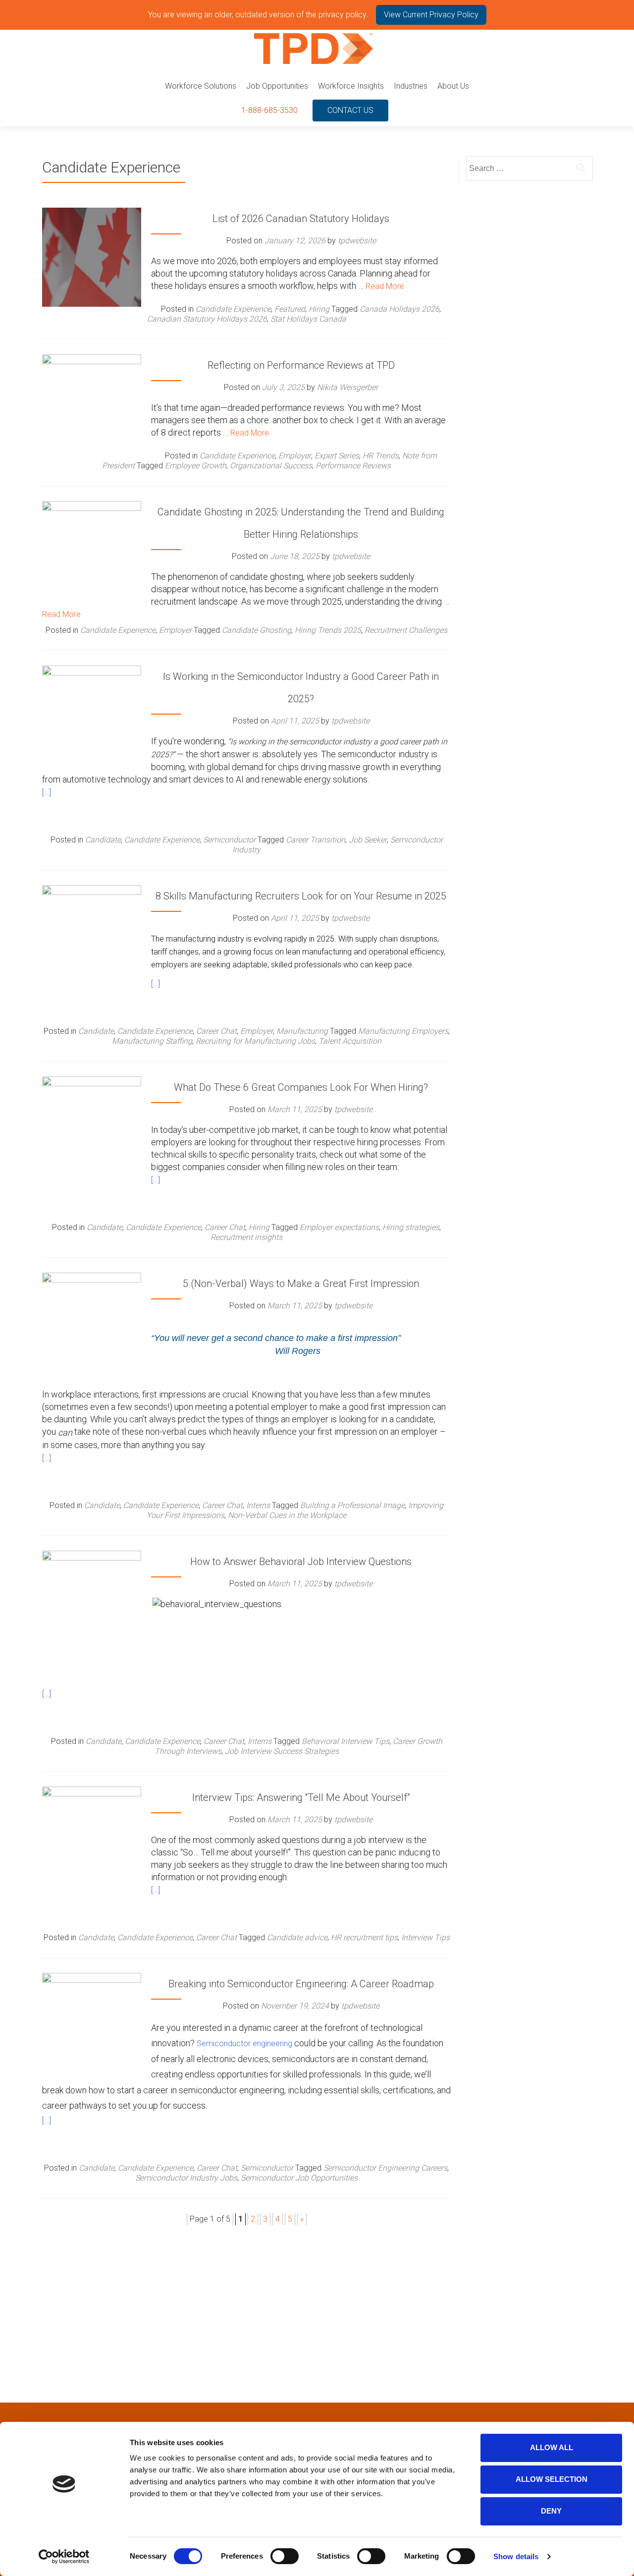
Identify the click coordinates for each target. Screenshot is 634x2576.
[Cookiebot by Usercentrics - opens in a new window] (64, 2557)
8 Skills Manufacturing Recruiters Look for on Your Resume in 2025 (301, 896)
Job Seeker (368, 840)
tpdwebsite (357, 241)
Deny (551, 2511)
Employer (295, 456)
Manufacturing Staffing (152, 1041)
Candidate (103, 840)
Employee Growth (196, 466)
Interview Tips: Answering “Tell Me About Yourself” (301, 1797)
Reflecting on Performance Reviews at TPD (301, 365)
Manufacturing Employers (403, 1031)
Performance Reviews (353, 466)
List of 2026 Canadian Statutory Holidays (301, 219)
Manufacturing (302, 1031)
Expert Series (337, 456)
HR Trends (381, 456)
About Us (453, 86)
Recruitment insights (246, 1237)
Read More (385, 286)
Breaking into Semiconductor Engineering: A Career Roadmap (301, 1984)
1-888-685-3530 (269, 110)
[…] (47, 792)
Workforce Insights (351, 86)
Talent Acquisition (350, 1041)
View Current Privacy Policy (431, 15)
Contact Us (350, 110)
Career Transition (316, 840)
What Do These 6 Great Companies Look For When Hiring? (301, 1087)
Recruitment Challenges (406, 630)
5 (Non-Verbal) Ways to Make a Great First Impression (301, 1284)
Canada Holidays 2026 (399, 309)
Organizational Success (271, 466)
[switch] (285, 2556)
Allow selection (552, 2479)
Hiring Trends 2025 (328, 630)
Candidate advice (297, 1937)
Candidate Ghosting (257, 630)
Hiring (319, 309)
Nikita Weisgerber (347, 387)
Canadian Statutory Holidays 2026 (207, 319)
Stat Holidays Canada (308, 319)
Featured (290, 309)
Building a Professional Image (352, 1505)
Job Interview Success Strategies (282, 1751)
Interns (258, 1505)
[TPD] (314, 49)
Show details (516, 2556)
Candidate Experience (233, 309)
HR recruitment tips (364, 1937)
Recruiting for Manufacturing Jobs (255, 1041)
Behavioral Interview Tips (345, 1741)
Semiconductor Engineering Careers (385, 2168)
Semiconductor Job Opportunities (299, 2178)
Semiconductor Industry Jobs (186, 2178)
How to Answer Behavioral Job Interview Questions (301, 1562)
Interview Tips (425, 1937)
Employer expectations (339, 1227)
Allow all (552, 2447)
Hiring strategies (411, 1227)
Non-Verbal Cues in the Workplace (287, 1515)
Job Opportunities (277, 86)
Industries (411, 86)
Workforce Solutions (201, 86)
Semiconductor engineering (244, 2044)
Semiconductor (229, 840)
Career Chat (216, 1031)
